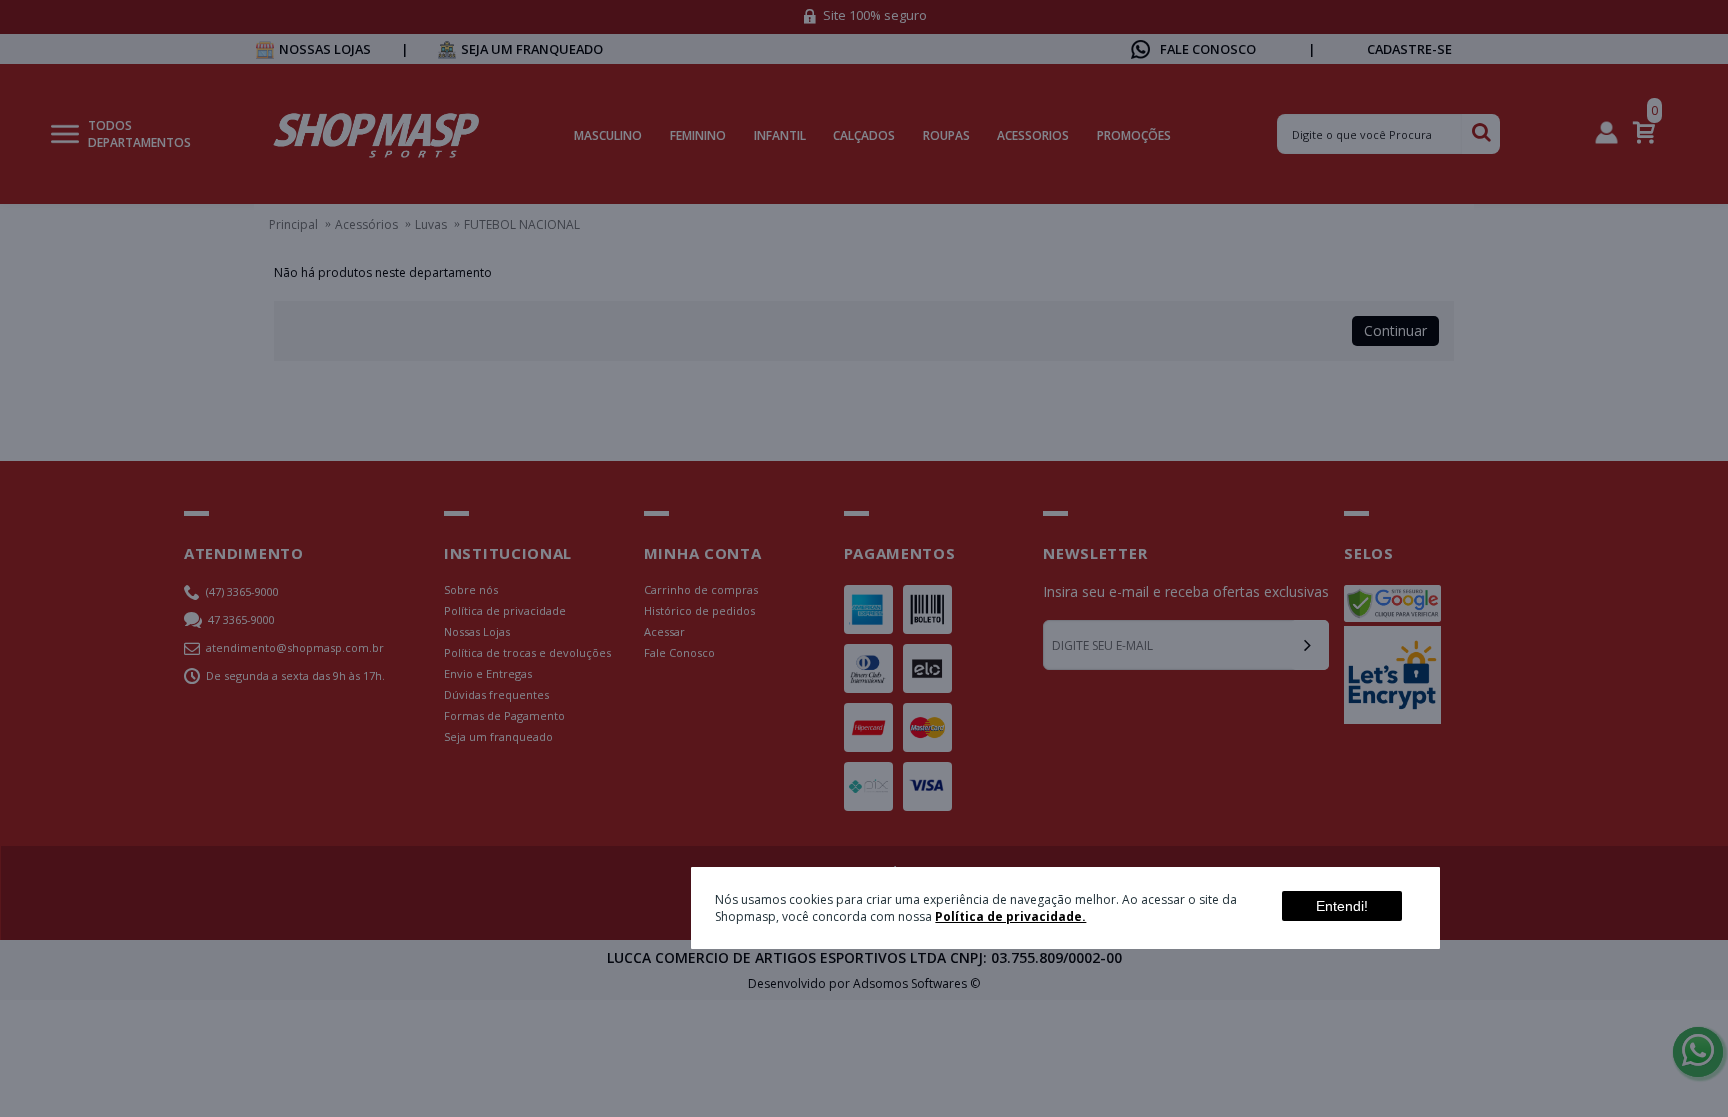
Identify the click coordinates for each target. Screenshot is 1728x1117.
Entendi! (1342, 906)
